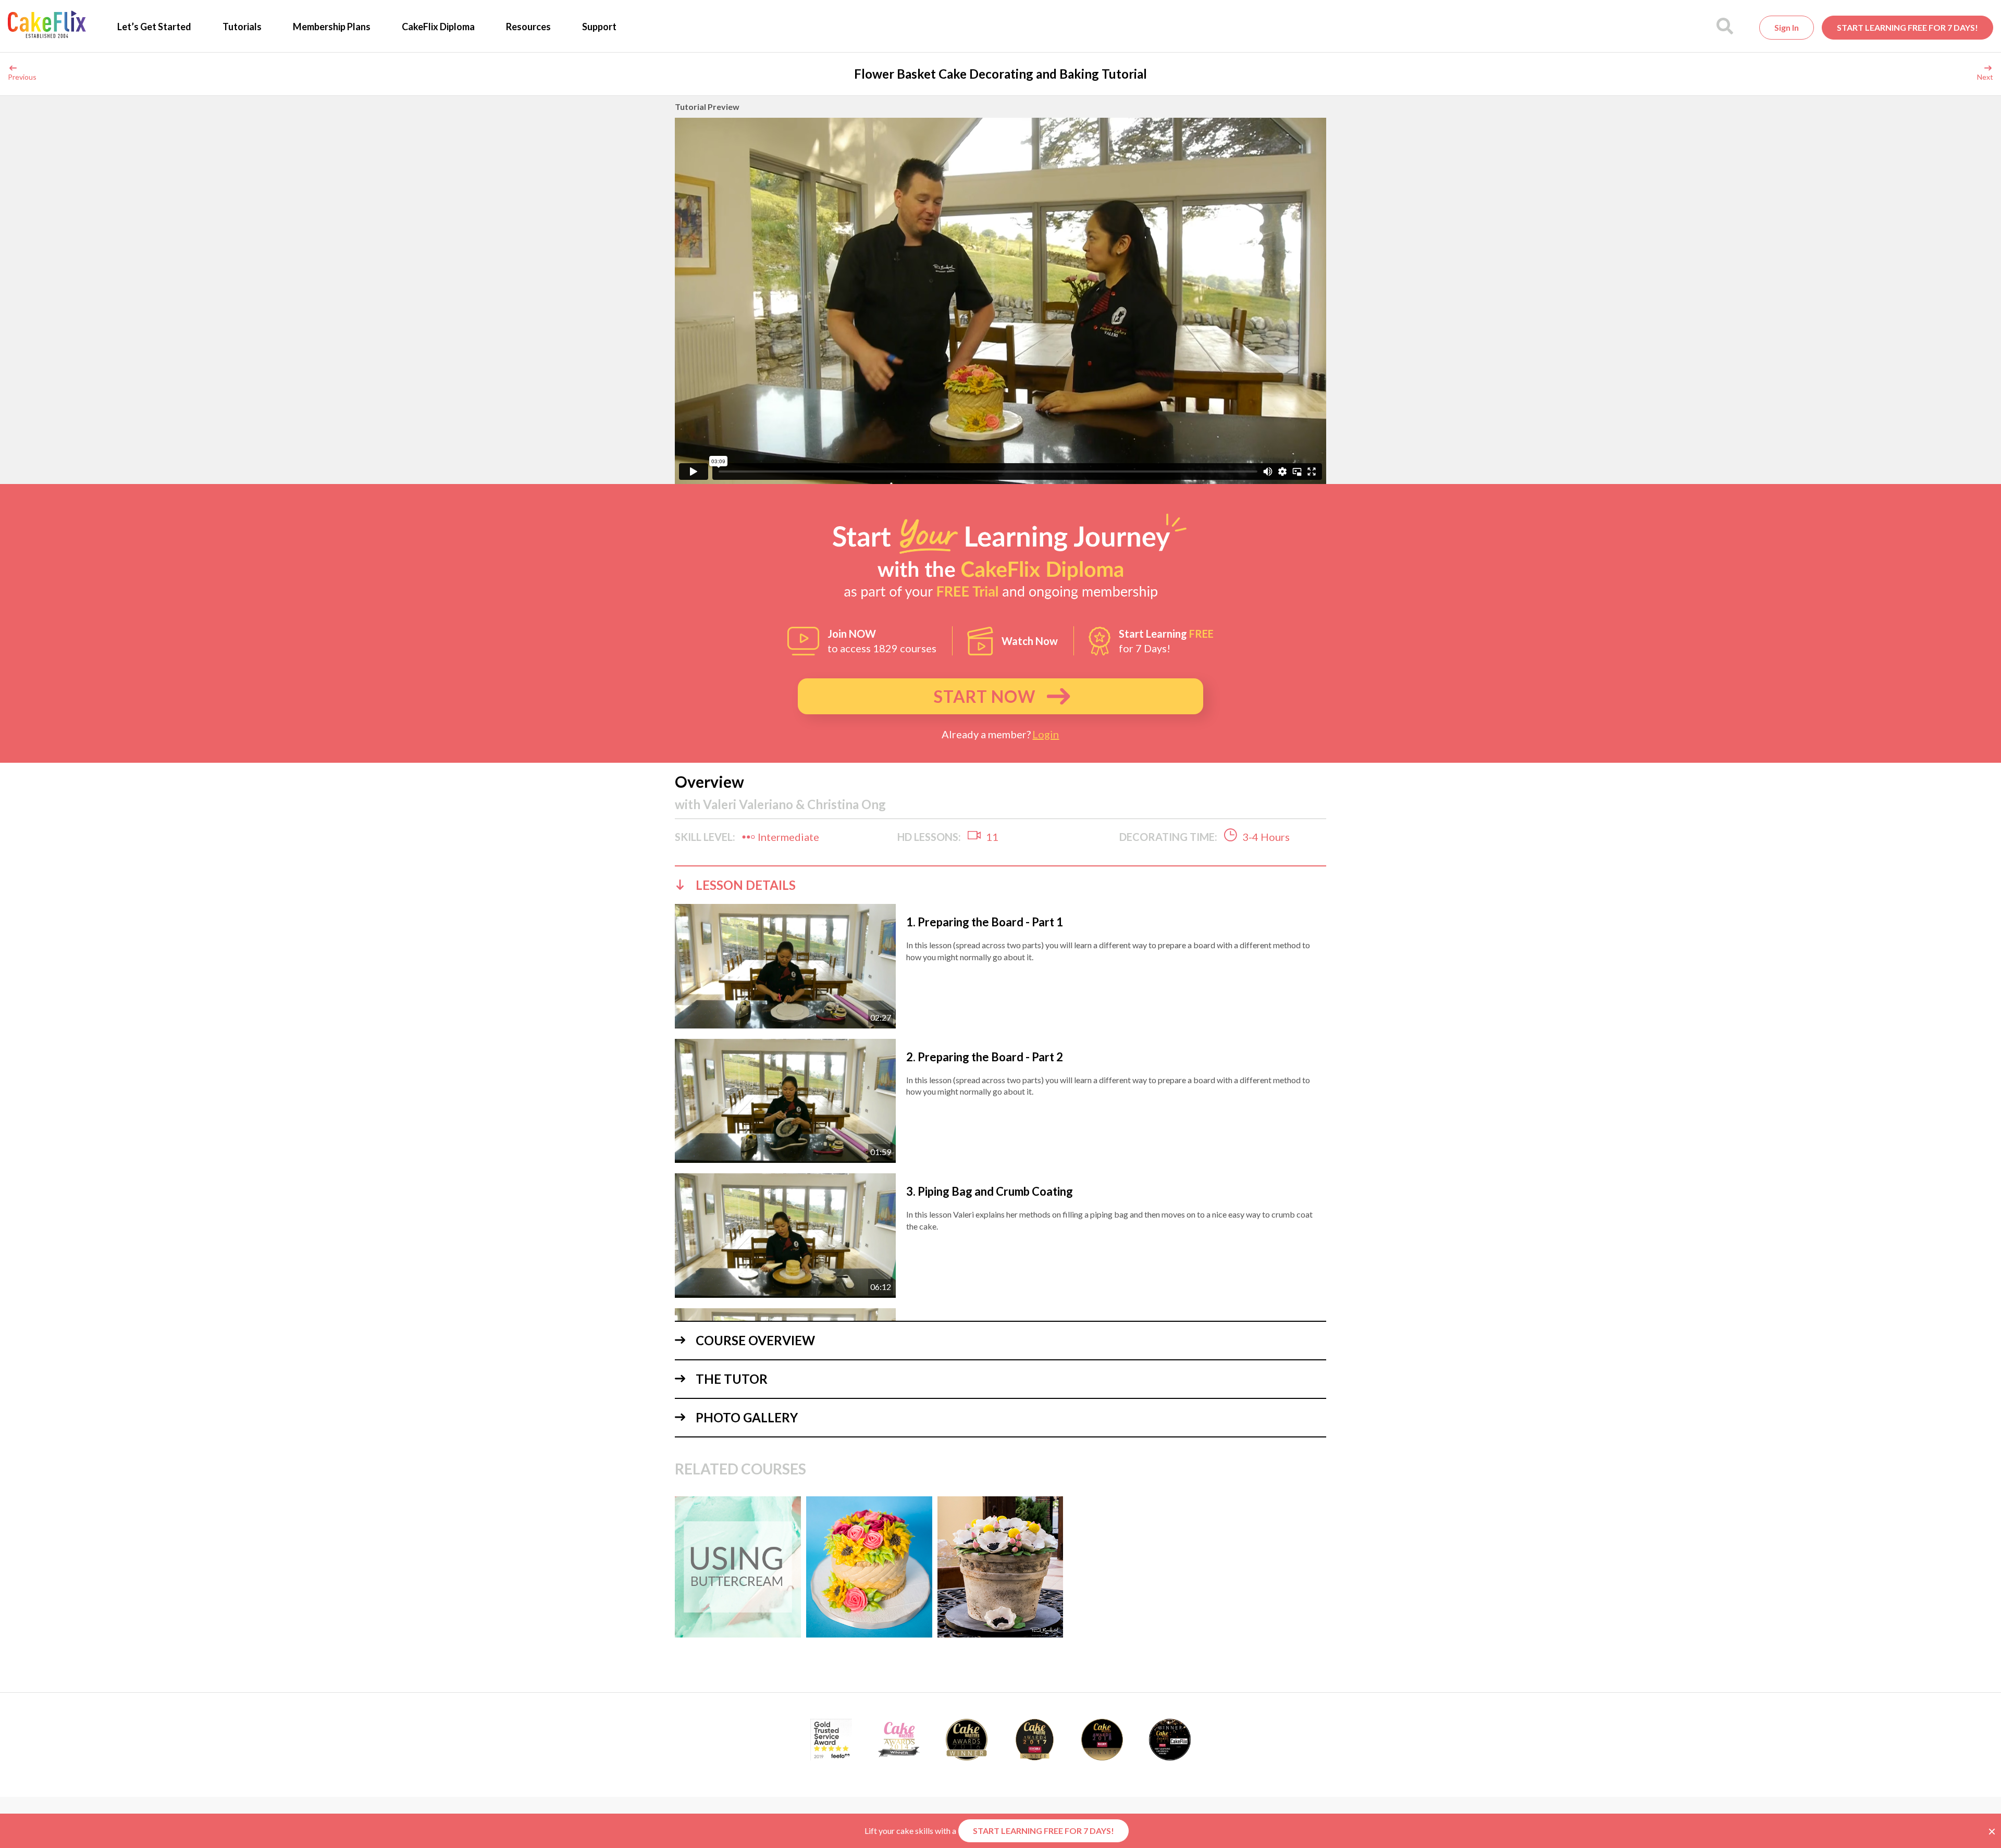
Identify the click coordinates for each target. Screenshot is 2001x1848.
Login (1046, 734)
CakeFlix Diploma (438, 27)
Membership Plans (332, 27)
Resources (528, 27)
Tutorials (242, 27)
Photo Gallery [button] (747, 1417)
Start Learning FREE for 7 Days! (1907, 27)
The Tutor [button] (732, 1379)
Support (599, 27)
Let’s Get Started (154, 27)
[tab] (1000, 885)
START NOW (985, 696)
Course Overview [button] (755, 1340)
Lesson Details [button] (746, 885)
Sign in (1787, 27)
